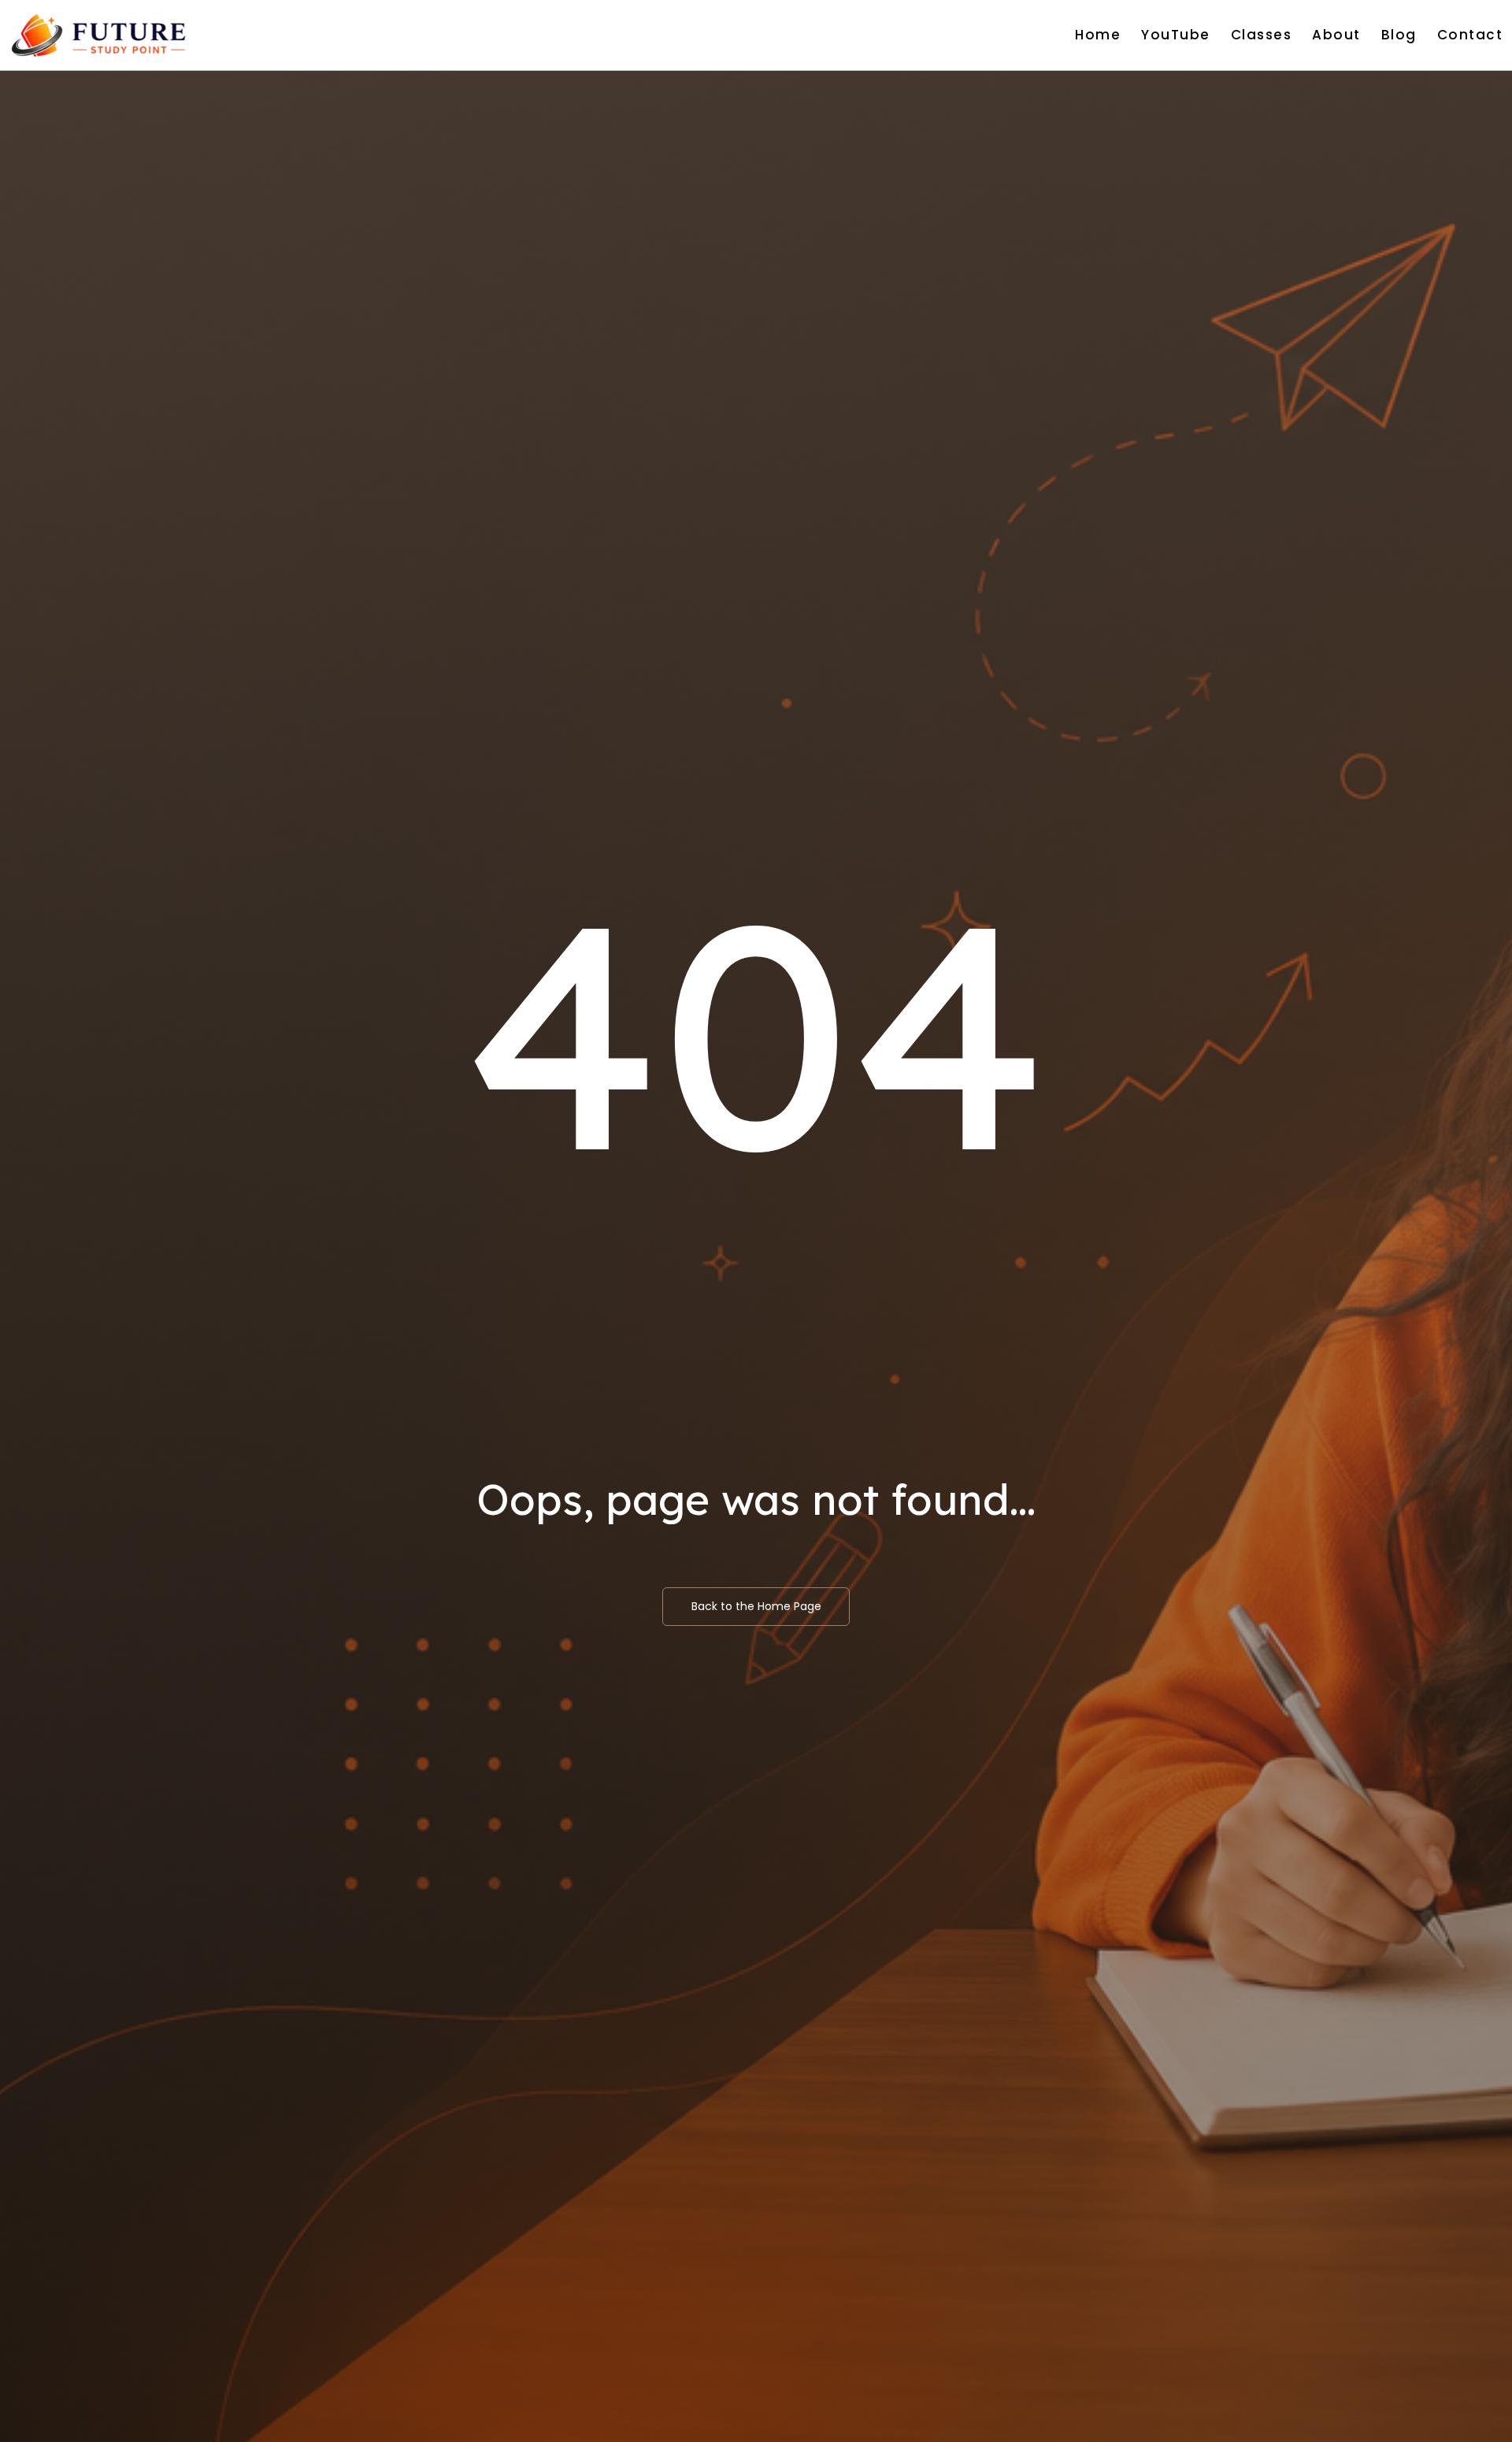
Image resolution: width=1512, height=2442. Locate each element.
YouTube (1176, 35)
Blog (1399, 35)
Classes (1262, 35)
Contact (1470, 35)
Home (1098, 35)
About (1336, 35)
